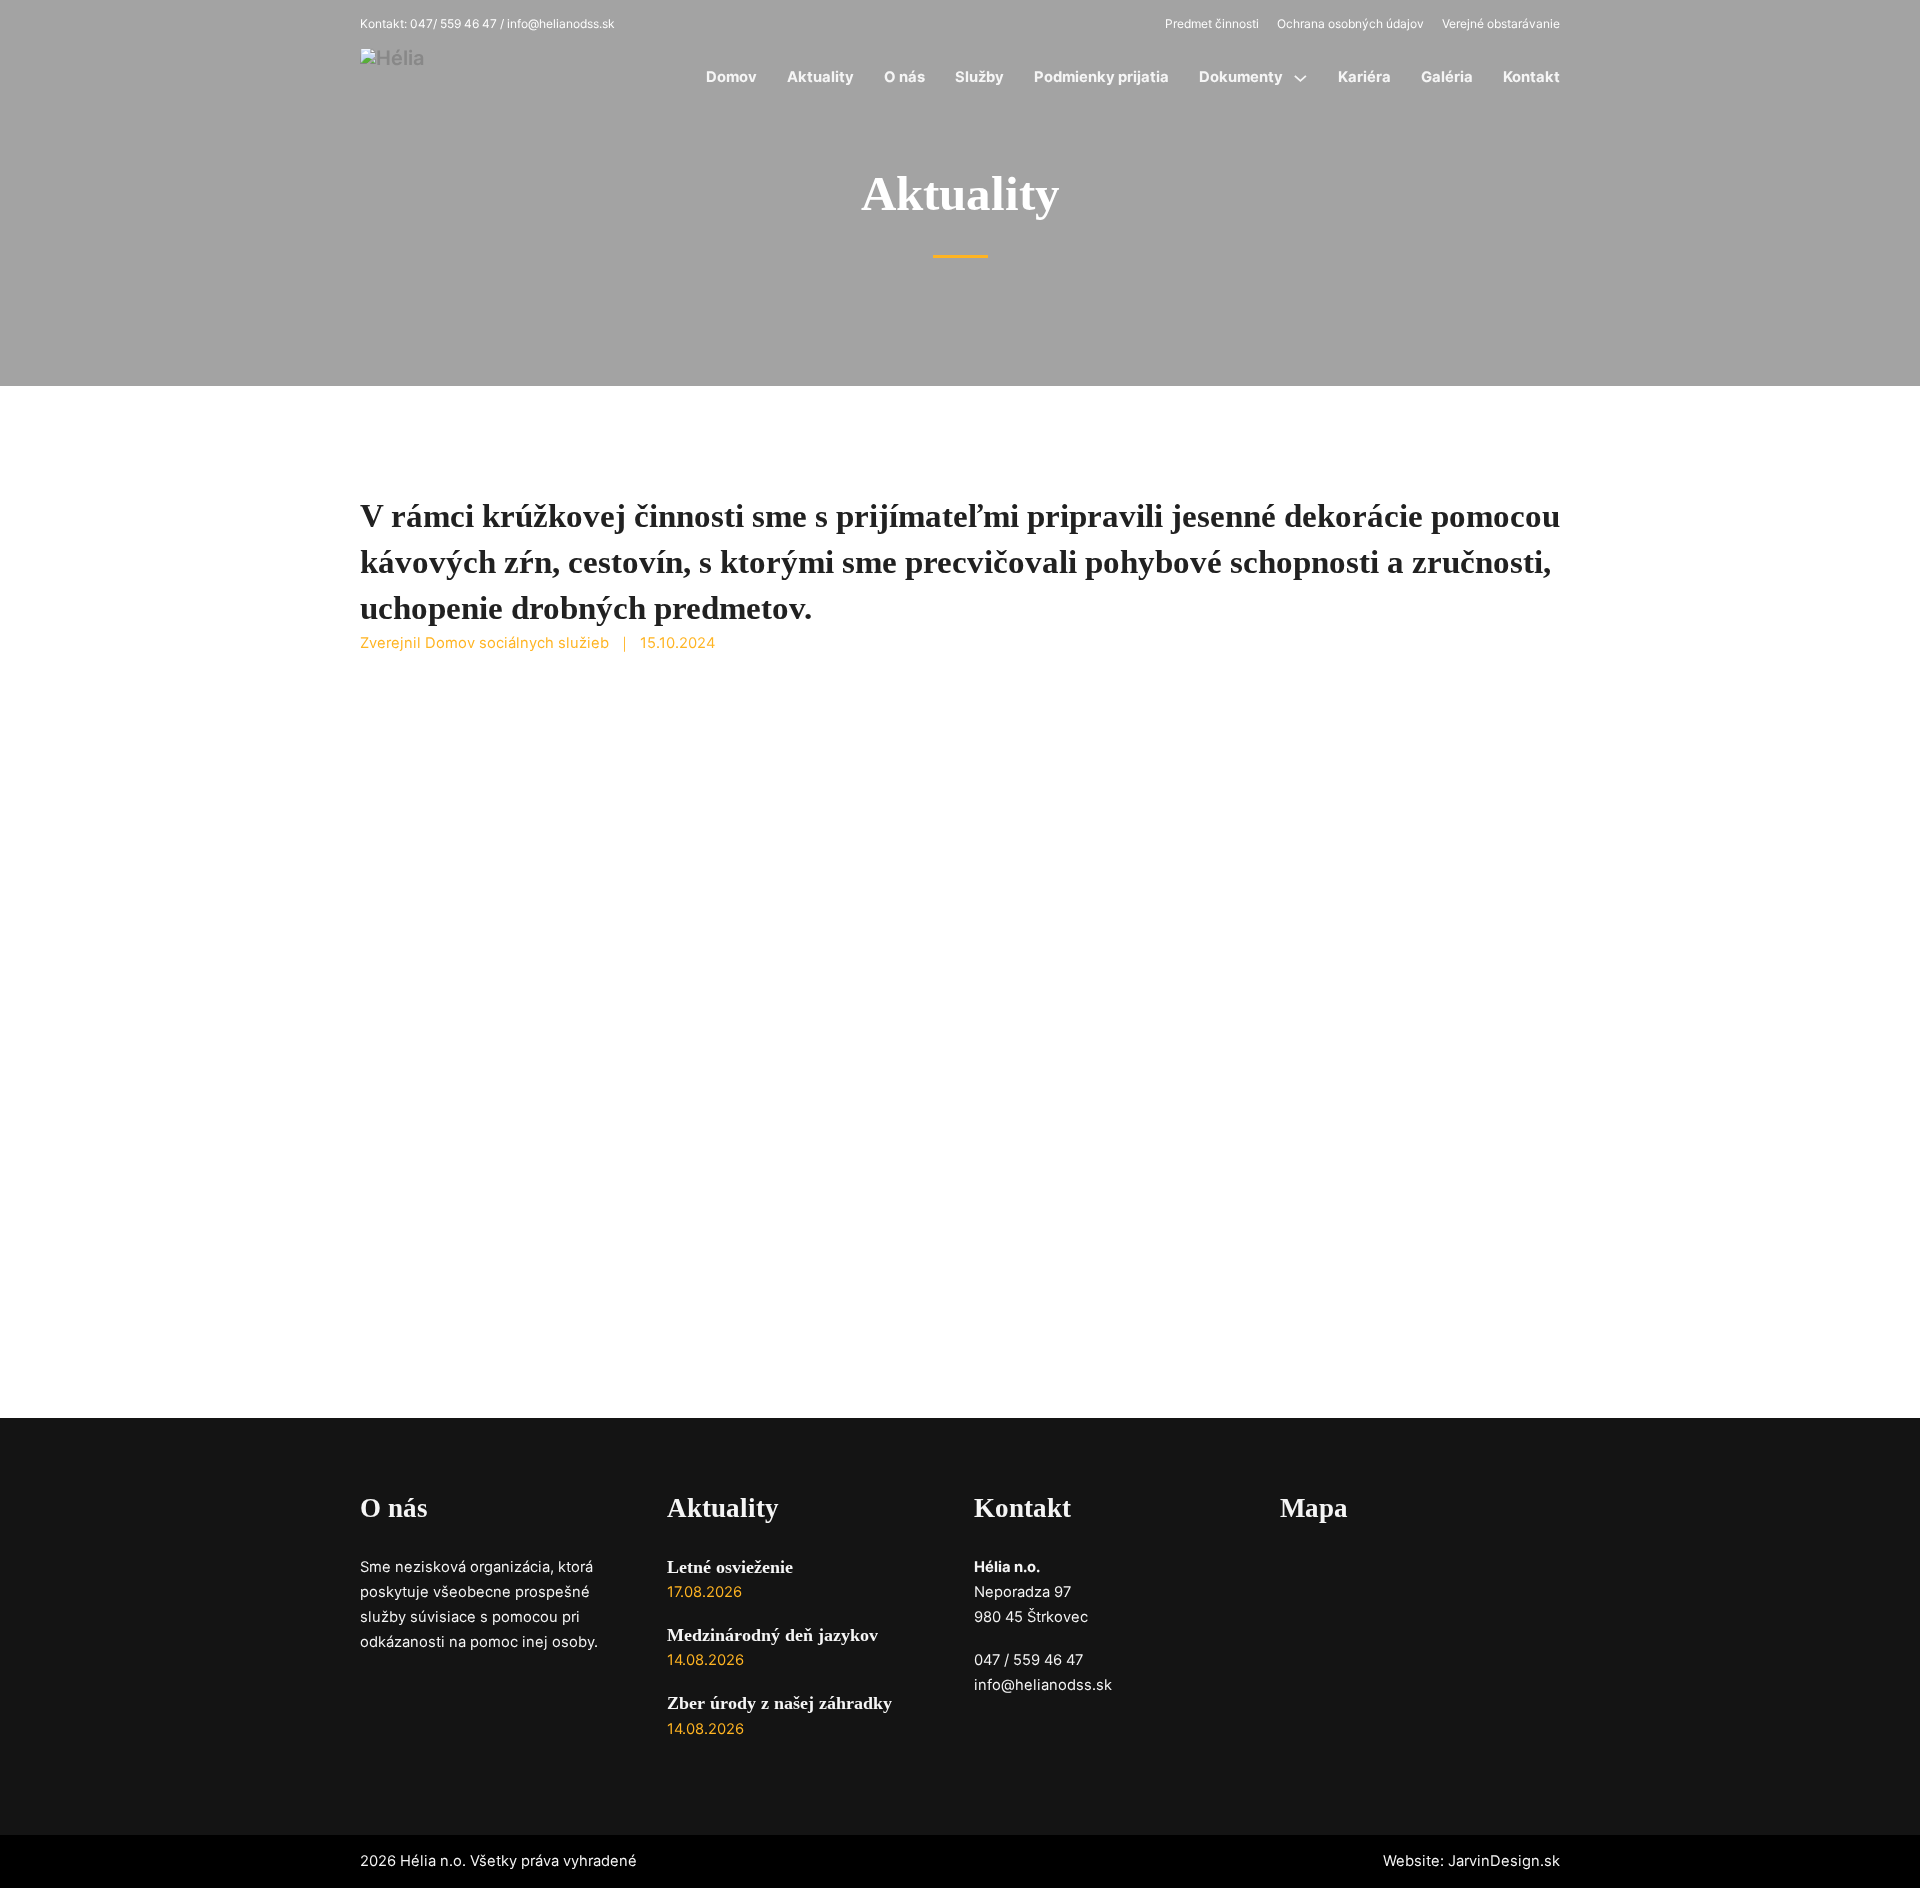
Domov (731, 77)
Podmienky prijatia (1101, 77)
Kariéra (1364, 77)
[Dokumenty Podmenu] (1300, 78)
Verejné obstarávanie (1501, 23)
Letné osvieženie (730, 1567)
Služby (979, 77)
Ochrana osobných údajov (1350, 23)
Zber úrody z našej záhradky (779, 1703)
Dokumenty (1241, 77)
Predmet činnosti (1212, 23)
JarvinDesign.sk (1504, 1861)
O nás (904, 77)
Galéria (1447, 77)
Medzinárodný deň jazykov (772, 1635)
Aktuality (820, 77)
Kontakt (1531, 77)
